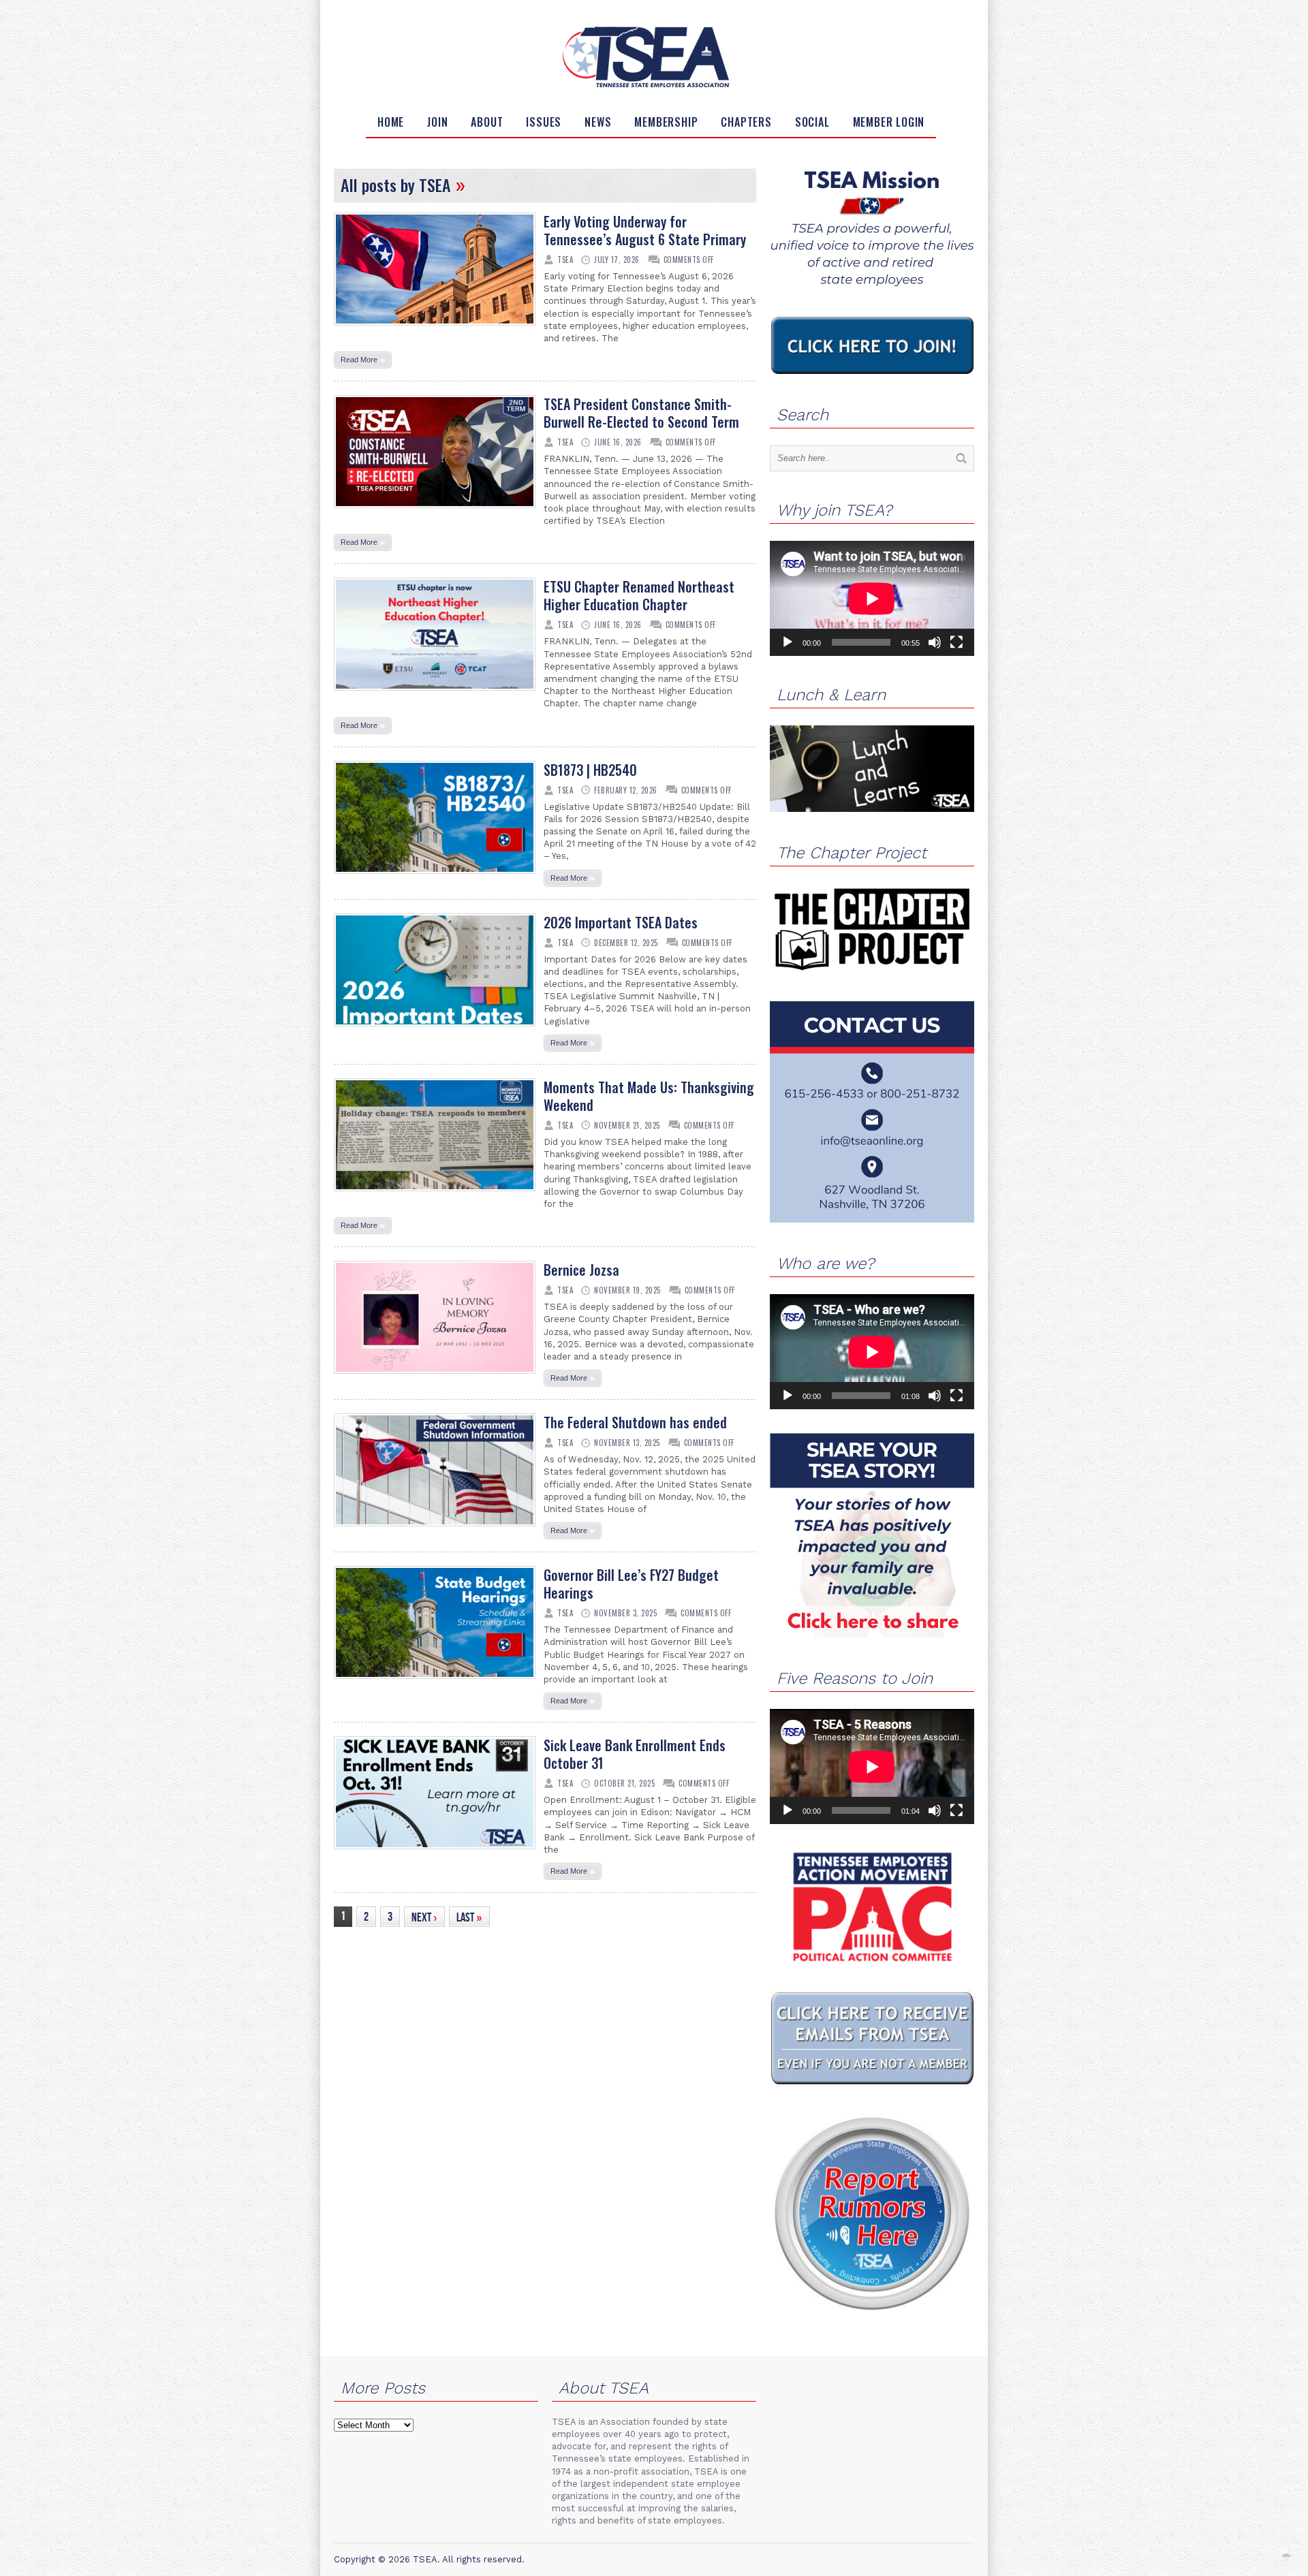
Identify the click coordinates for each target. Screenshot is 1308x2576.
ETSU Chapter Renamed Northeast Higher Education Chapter (639, 595)
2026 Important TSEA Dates (621, 922)
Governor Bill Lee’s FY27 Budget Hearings (631, 1584)
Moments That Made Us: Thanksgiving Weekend (649, 1096)
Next (424, 1917)
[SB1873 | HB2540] (435, 878)
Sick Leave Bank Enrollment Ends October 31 (635, 1754)
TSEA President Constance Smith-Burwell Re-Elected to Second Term (641, 413)
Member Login (889, 122)
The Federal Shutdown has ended (635, 1422)
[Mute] (935, 642)
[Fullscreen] (956, 642)
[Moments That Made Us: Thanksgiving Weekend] (435, 1195)
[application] (872, 598)
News (598, 122)
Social (812, 122)
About (487, 122)
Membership (666, 122)
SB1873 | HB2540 (590, 770)
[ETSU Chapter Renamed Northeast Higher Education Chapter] (435, 695)
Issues (544, 122)
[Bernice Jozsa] (435, 1378)
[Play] (788, 642)
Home (391, 122)
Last (469, 1917)
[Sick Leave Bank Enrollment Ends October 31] (435, 1853)
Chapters (746, 122)
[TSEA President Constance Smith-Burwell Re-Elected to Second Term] (435, 512)
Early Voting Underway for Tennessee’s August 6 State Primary (645, 230)
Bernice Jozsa (581, 1270)
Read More (363, 359)
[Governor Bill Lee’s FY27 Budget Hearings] (435, 1683)
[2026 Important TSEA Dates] (435, 1031)
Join (437, 122)
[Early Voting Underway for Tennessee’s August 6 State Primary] (435, 330)
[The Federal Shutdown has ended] (435, 1530)
